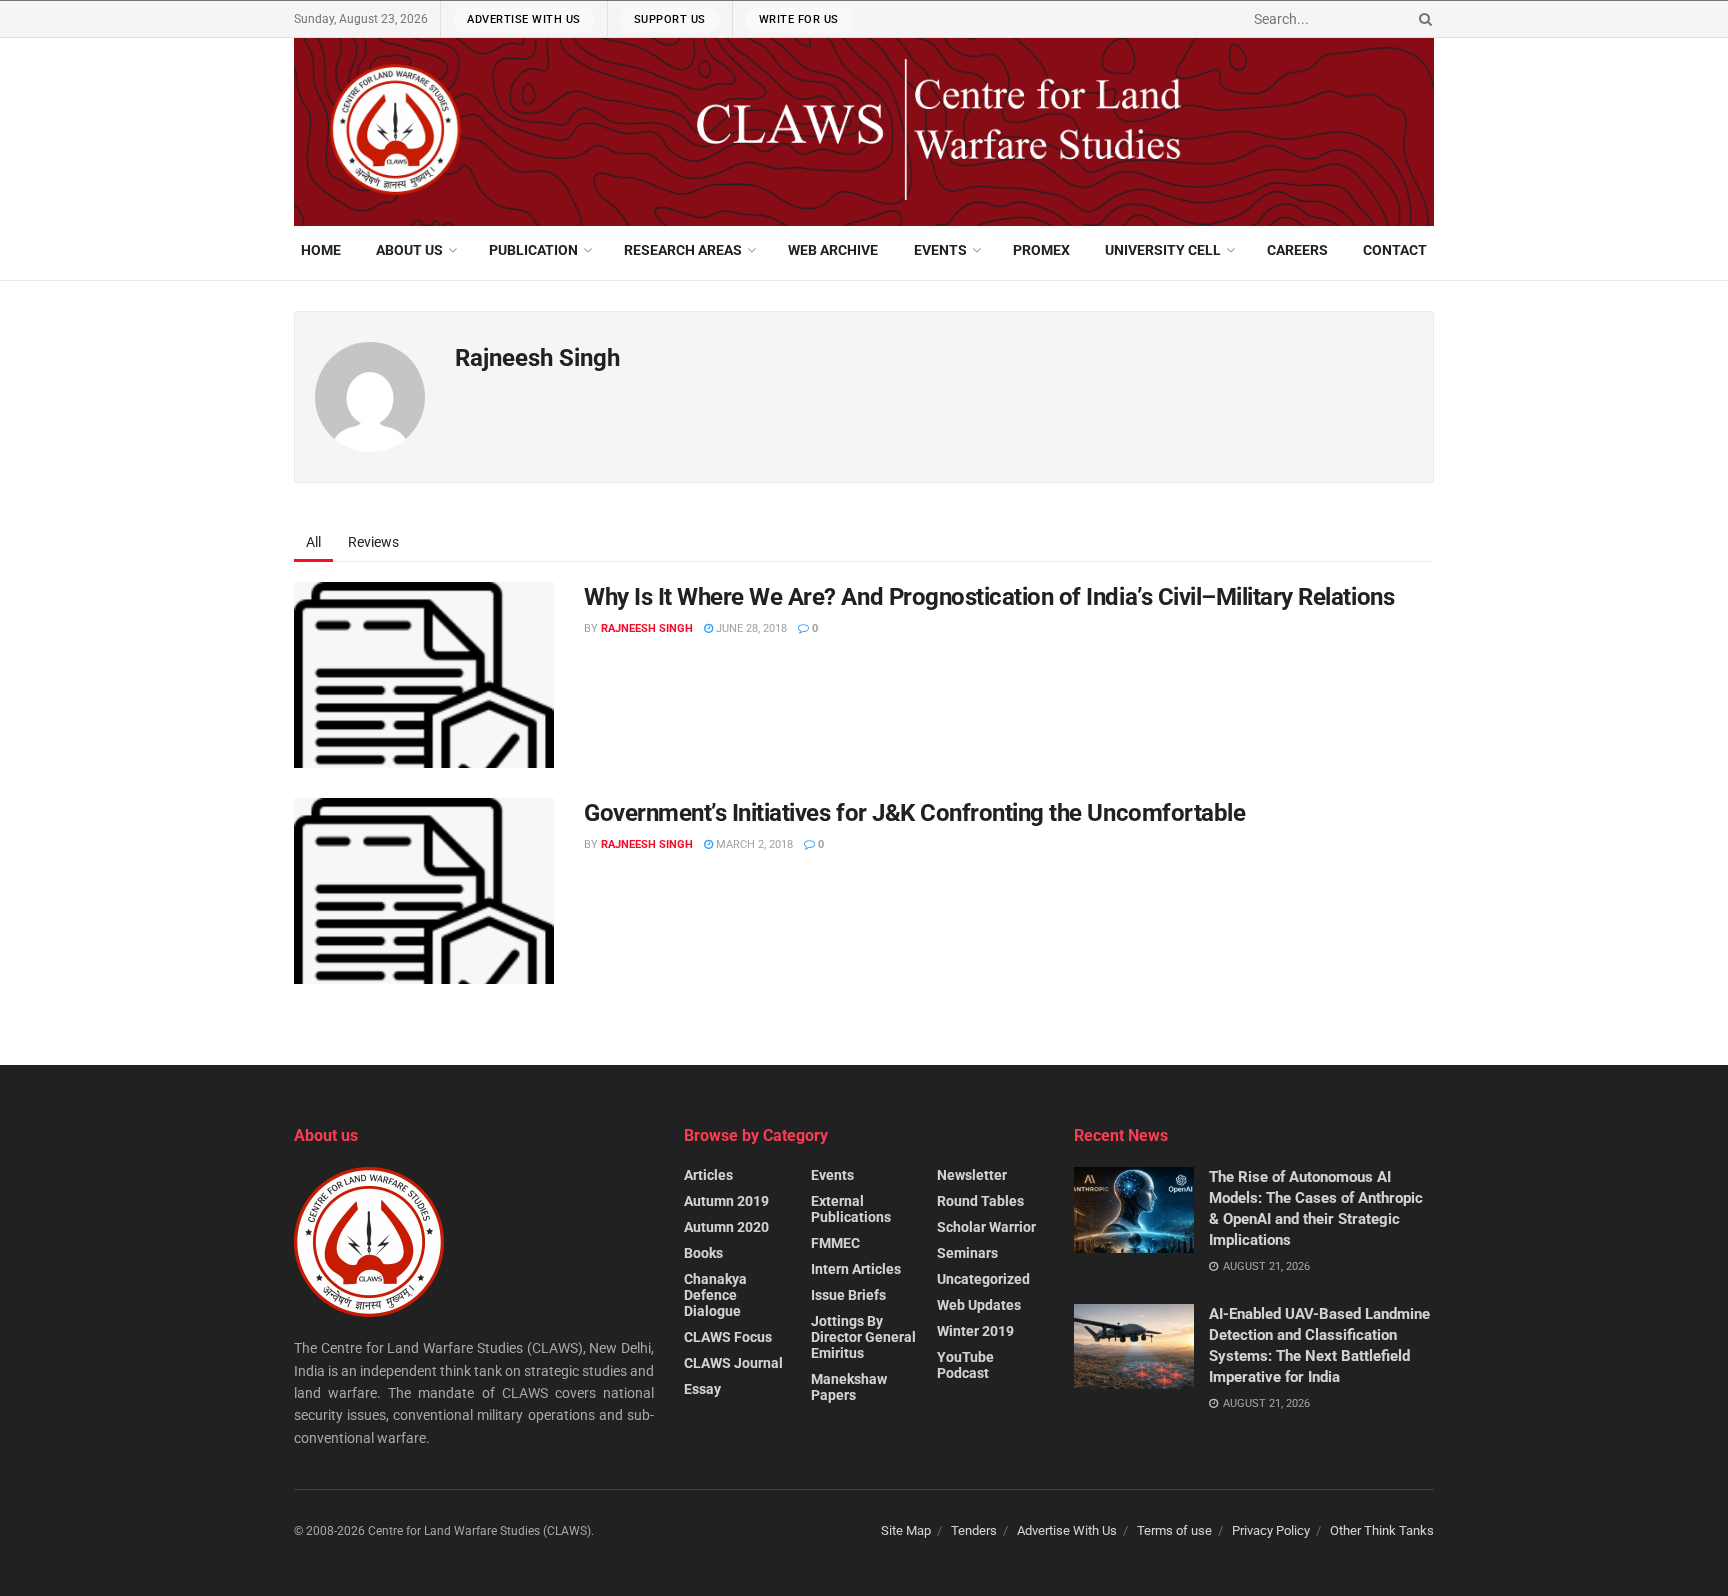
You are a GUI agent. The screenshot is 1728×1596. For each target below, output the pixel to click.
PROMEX (1041, 250)
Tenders (974, 1530)
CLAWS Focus (728, 1337)
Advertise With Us (1067, 1530)
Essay (702, 1389)
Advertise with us (524, 19)
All (313, 542)
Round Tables (980, 1201)
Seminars (967, 1253)
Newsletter (972, 1175)
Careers (1297, 250)
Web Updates (979, 1305)
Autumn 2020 (726, 1227)
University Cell (1163, 250)
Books (703, 1253)
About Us (409, 250)
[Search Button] (1422, 19)
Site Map (906, 1530)
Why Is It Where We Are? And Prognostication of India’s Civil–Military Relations (989, 597)
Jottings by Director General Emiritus (863, 1337)
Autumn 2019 (726, 1201)
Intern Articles (856, 1269)
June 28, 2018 (750, 628)
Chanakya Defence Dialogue (715, 1295)
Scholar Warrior (986, 1227)
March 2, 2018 (753, 844)
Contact (1395, 250)
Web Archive (833, 250)
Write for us (799, 19)
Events (940, 250)
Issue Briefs (848, 1295)
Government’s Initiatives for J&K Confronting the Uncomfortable (914, 813)
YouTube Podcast (965, 1365)
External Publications (851, 1209)
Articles (708, 1175)
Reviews (373, 542)
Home (321, 250)
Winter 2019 (975, 1331)
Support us (670, 19)
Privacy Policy (1271, 1530)
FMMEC (835, 1243)
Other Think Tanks (1382, 1530)
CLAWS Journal (733, 1363)
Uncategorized (983, 1279)
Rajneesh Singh (647, 628)
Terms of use (1174, 1530)
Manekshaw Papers (849, 1387)
